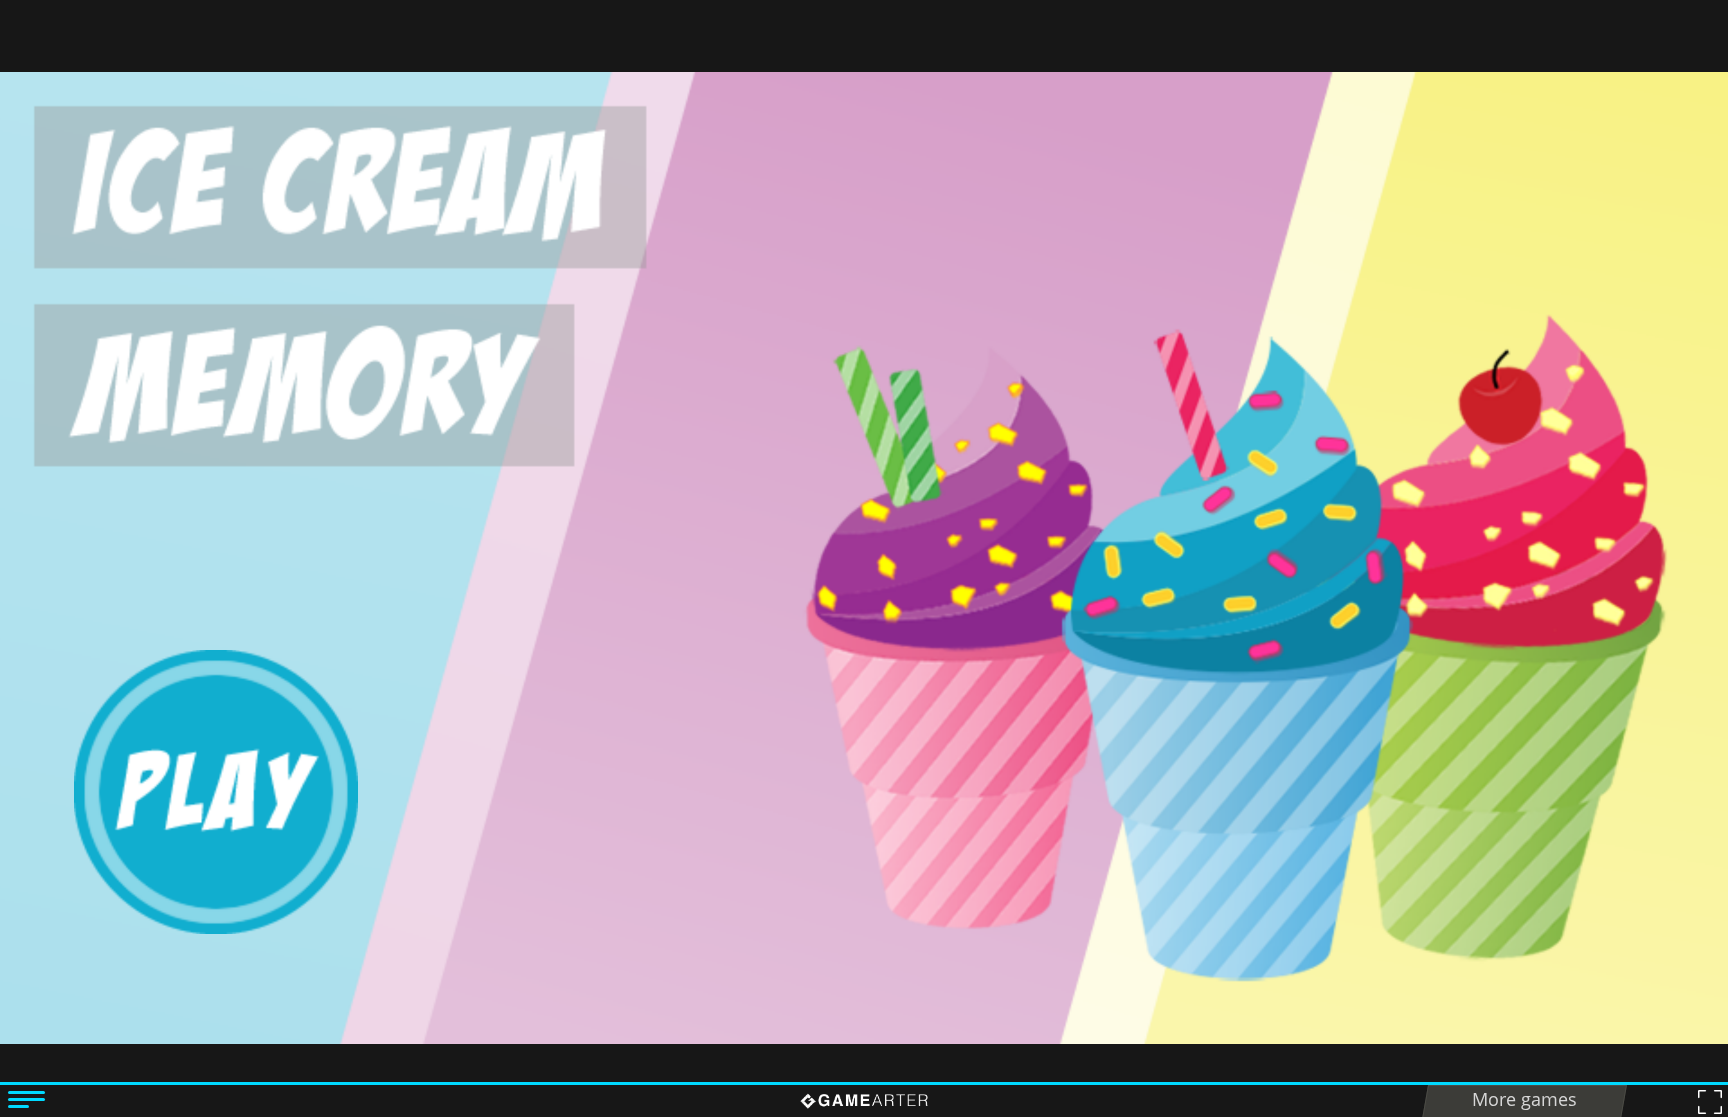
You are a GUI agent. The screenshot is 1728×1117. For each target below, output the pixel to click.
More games (1524, 1099)
